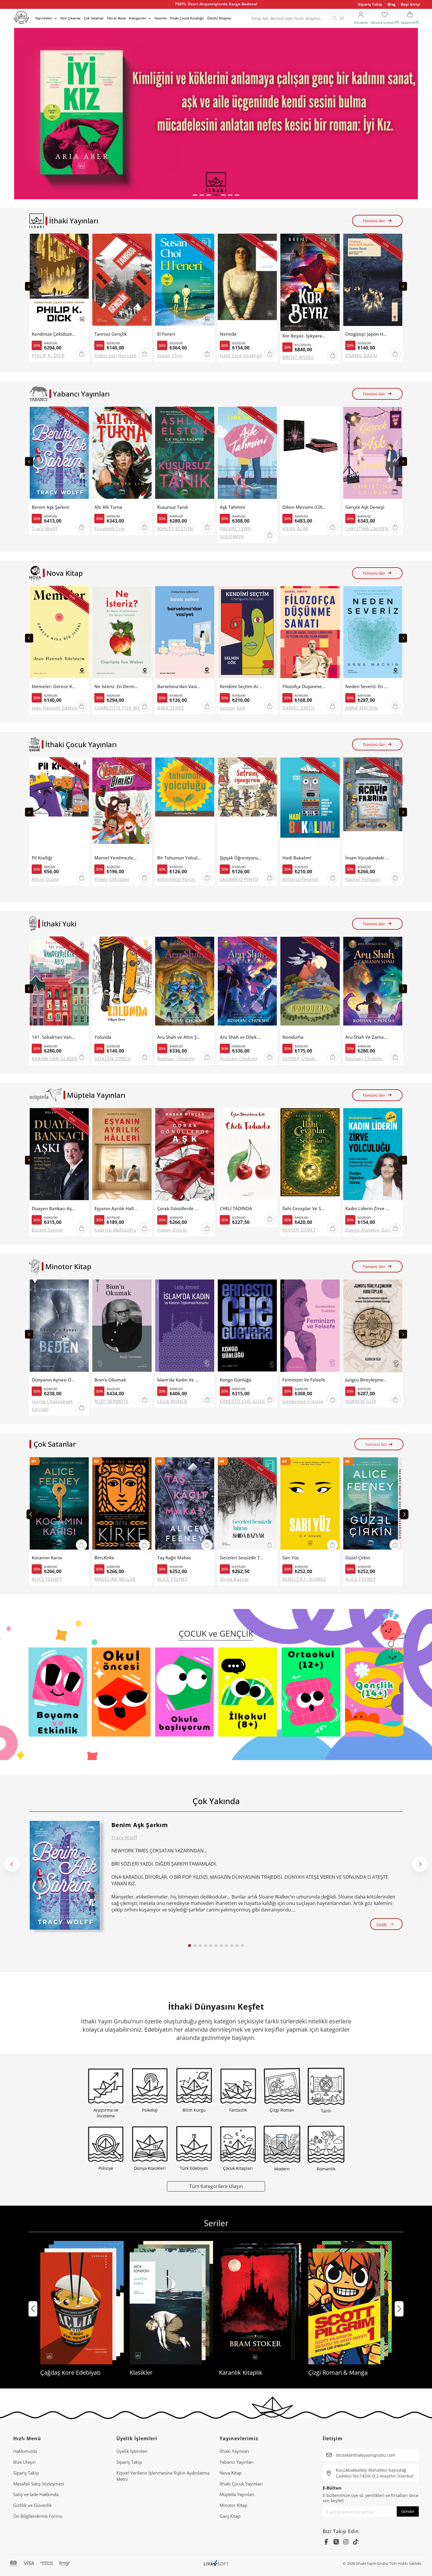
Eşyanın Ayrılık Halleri (116, 1208)
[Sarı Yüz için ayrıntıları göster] (310, 1505)
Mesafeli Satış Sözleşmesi (39, 2484)
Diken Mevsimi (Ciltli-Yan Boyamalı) (304, 507)
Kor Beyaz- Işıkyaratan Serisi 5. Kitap (304, 336)
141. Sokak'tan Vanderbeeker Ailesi (54, 1037)
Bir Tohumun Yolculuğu (179, 858)
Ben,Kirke (104, 1558)
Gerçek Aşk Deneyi (365, 507)
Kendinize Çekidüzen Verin (54, 334)
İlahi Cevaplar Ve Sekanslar (304, 1208)
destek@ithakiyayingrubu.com (366, 2455)
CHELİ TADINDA (236, 1208)
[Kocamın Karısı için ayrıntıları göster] (59, 1505)
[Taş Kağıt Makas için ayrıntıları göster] (185, 1505)
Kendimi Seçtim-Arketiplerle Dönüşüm (242, 686)
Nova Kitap (231, 2473)
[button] (195, 195)
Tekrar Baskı (116, 18)
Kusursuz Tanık (173, 507)
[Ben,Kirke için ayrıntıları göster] (122, 1505)
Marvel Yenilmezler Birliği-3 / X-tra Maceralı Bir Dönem (116, 858)
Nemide (228, 334)
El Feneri (166, 334)
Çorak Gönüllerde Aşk (179, 1208)
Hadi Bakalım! (297, 858)
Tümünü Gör (374, 221)
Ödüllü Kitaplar (219, 18)
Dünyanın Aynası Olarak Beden (54, 1380)
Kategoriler (138, 18)
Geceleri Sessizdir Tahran (242, 1558)
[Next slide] (403, 286)
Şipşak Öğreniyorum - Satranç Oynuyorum (242, 858)
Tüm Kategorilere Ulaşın (216, 2186)
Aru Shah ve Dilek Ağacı (242, 1037)
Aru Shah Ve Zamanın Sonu (367, 1037)
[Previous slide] (29, 286)
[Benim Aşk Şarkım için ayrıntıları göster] (65, 1875)
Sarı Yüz (291, 1558)
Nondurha (293, 1037)
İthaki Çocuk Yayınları (241, 2484)
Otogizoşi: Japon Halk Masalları (367, 334)
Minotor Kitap (233, 2505)
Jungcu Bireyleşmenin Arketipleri (367, 1380)
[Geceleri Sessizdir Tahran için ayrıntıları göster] (247, 1505)
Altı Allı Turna (108, 507)
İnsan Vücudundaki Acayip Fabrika (367, 858)
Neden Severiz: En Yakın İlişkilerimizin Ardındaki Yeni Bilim (367, 686)
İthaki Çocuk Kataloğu (187, 18)
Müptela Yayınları (237, 2494)
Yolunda (103, 1037)
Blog (392, 4)
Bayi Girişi (411, 4)
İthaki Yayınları (234, 2451)
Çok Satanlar (94, 18)
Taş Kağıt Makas (174, 1558)
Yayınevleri (44, 18)
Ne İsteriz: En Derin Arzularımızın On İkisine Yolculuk (116, 686)
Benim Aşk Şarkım (51, 507)
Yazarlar (161, 18)
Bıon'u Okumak (110, 1380)
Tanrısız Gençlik (110, 334)
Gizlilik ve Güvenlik (32, 2505)
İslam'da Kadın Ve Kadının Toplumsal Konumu (179, 1380)
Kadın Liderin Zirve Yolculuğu (367, 1208)
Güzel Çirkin (358, 1558)
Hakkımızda (25, 2451)
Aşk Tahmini (232, 507)
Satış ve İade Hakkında (36, 2494)
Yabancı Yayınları (237, 2462)
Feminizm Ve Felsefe (304, 1380)
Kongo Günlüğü (236, 1380)
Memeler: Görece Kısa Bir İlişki (54, 686)
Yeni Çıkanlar (71, 18)
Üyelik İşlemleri (132, 2451)
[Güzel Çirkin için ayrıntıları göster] (373, 1505)
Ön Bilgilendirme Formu (38, 2516)
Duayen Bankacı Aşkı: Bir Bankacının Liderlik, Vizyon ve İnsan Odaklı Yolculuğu (54, 1208)
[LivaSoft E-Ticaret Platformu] (216, 2564)
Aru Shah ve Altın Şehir (179, 1037)
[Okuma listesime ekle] (83, 242)
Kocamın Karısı (47, 1558)
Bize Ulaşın (24, 2462)
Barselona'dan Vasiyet (179, 686)
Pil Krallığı (42, 858)
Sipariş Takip (370, 4)
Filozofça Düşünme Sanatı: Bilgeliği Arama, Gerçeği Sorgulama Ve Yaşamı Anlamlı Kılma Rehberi (304, 686)
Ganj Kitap (230, 2516)
